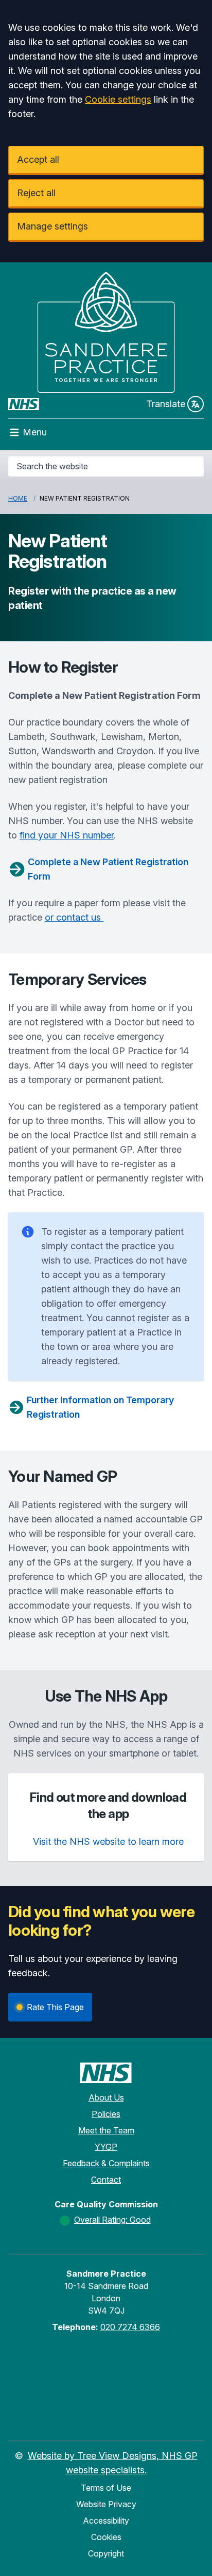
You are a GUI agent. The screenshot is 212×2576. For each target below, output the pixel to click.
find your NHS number (67, 835)
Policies (106, 2114)
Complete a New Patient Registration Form (108, 869)
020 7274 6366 (130, 2327)
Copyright (106, 2553)
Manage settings (52, 226)
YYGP (106, 2147)
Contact (106, 2180)
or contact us (74, 917)
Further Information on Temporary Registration (100, 1407)
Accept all (38, 159)
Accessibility (106, 2521)
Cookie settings (118, 99)
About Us (106, 2097)
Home (18, 498)
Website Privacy (106, 2504)
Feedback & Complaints (106, 2163)
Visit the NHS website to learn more (108, 1842)
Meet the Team (106, 2130)
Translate (166, 404)
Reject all (36, 193)
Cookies (106, 2537)
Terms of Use (106, 2488)
